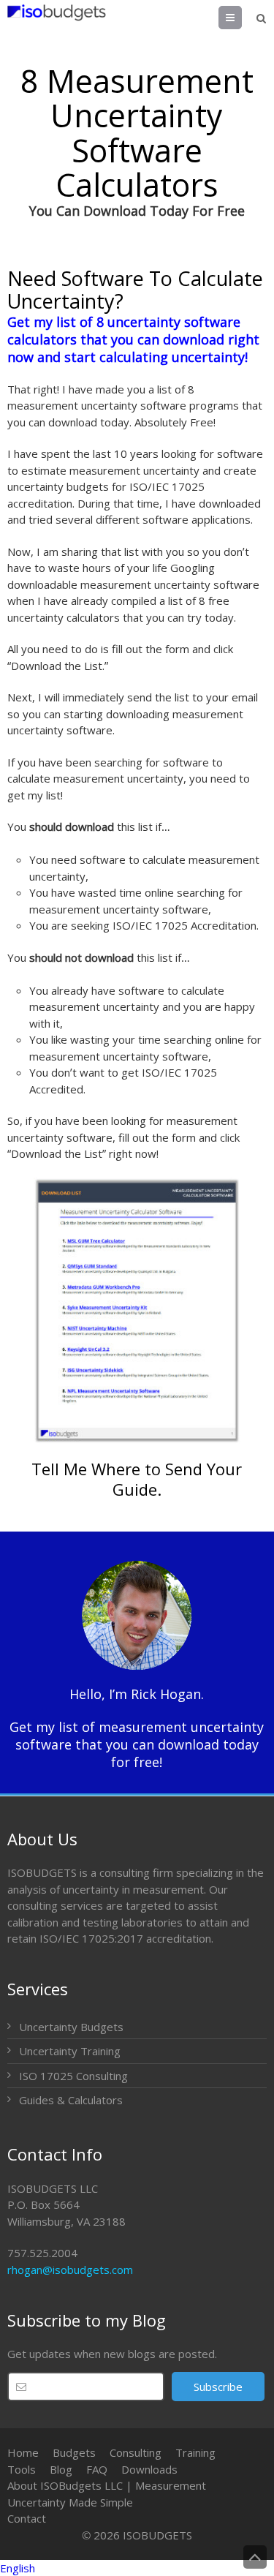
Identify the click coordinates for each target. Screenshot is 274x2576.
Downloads (149, 2469)
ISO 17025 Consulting (73, 2076)
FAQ (97, 2469)
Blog (61, 2469)
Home (23, 2452)
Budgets (74, 2452)
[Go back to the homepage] (57, 12)
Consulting (136, 2452)
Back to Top (255, 2557)
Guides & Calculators (71, 2100)
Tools (22, 2469)
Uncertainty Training (70, 2051)
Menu (241, 18)
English (18, 2568)
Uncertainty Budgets (71, 2027)
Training (195, 2452)
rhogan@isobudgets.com (70, 2270)
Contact (27, 2518)
